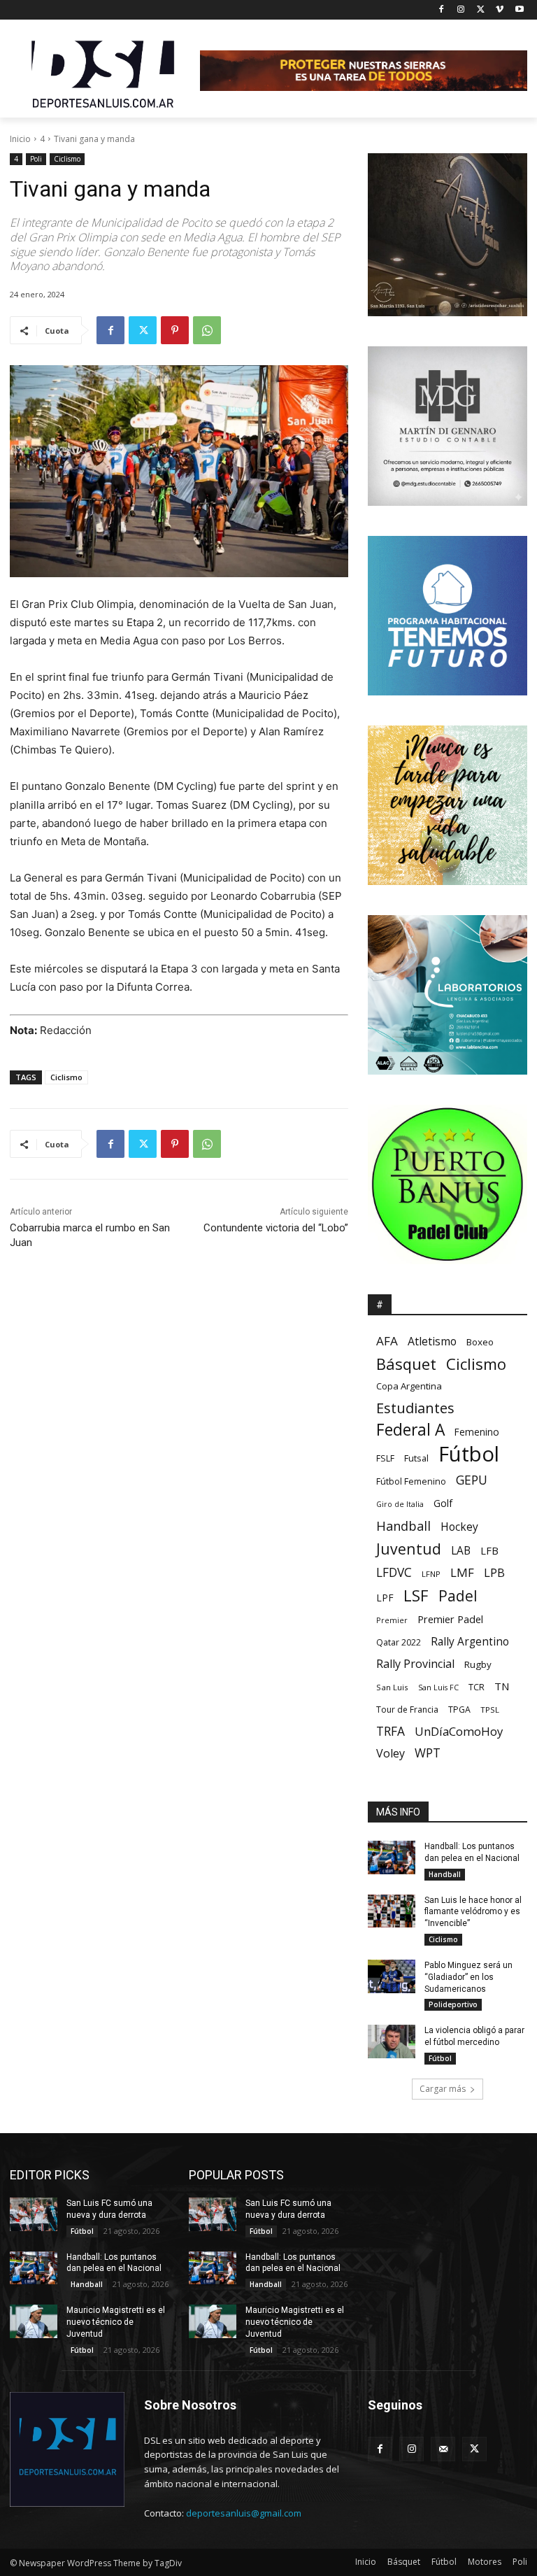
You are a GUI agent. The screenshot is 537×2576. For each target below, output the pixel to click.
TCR (477, 1687)
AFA (387, 1341)
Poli (36, 159)
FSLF (385, 1458)
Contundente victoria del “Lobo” (276, 1228)
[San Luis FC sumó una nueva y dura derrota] (34, 2214)
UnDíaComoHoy (459, 1731)
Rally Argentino (470, 1642)
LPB (494, 1572)
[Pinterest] (175, 330)
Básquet (406, 1364)
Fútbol (469, 1454)
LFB (489, 1550)
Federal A (410, 1430)
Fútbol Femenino (411, 1481)
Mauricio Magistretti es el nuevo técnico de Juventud (116, 2322)
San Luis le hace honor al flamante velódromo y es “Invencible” (473, 1912)
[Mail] (443, 2449)
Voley (391, 1754)
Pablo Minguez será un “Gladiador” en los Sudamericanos (468, 1977)
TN (502, 1686)
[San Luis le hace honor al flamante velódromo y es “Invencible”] (392, 1911)
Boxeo (480, 1342)
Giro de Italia (400, 1504)
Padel (458, 1596)
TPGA (459, 1710)
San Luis (392, 1687)
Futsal (416, 1458)
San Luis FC (438, 1687)
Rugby (478, 1664)
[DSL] (105, 73)
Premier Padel (450, 1619)
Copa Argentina (409, 1386)
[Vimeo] (500, 10)
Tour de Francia (407, 1710)
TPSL (490, 1710)
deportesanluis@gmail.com (244, 2513)
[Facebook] (442, 10)
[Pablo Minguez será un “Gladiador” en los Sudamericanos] (392, 1976)
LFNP (431, 1574)
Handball (403, 1526)
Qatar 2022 (399, 1642)
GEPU (472, 1480)
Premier (392, 1620)
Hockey (459, 1527)
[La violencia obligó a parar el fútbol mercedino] (392, 2041)
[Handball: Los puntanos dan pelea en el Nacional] (392, 1857)
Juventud (409, 1549)
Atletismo (432, 1342)
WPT (428, 1753)
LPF (385, 1598)
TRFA (391, 1731)
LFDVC (394, 1572)
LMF (462, 1572)
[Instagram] (461, 10)
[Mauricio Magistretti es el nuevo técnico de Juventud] (34, 2321)
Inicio (20, 139)
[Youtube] (519, 10)
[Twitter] (481, 10)
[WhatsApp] (207, 330)
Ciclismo (67, 159)
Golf (443, 1503)
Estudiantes (415, 1408)
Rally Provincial (415, 1664)
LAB (461, 1551)
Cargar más (443, 2089)
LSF (416, 1595)
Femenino (477, 1432)
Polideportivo (453, 2004)
